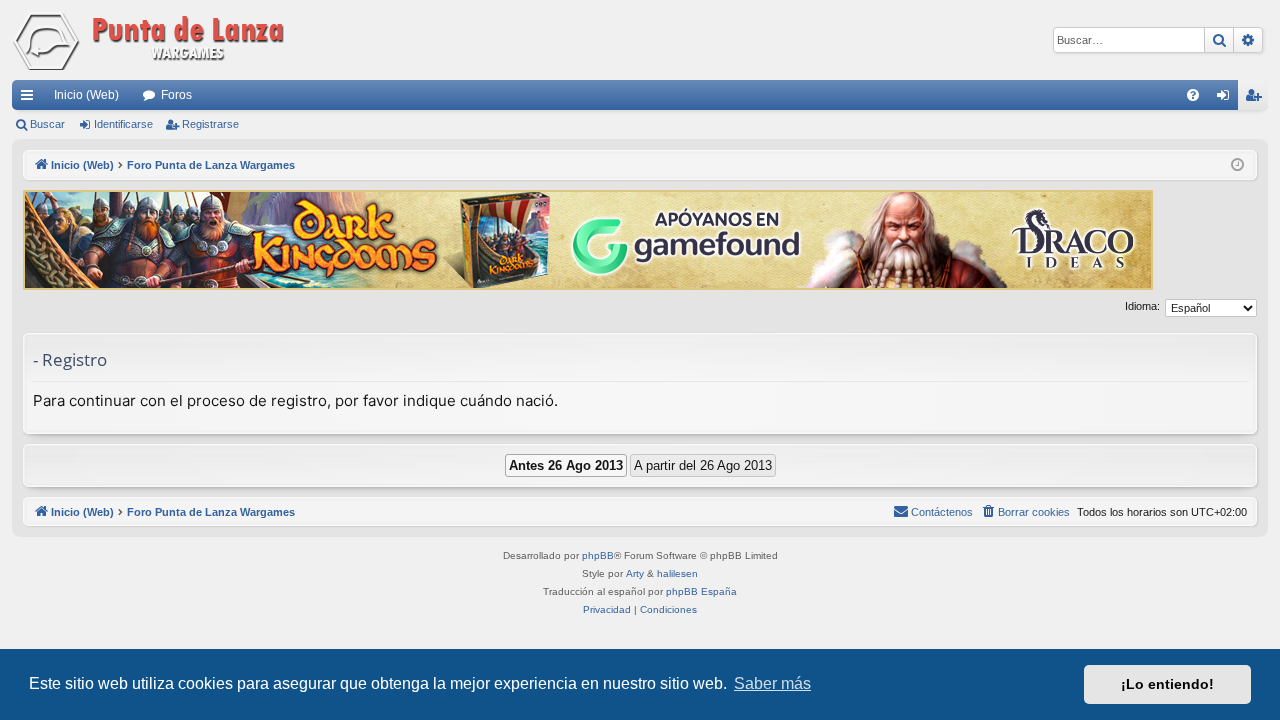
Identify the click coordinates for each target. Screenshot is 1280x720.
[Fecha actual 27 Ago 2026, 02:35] (1237, 165)
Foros (176, 95)
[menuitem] (1193, 95)
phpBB (598, 555)
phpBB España (701, 591)
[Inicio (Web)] (152, 40)
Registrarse (210, 124)
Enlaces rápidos (31, 99)
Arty (635, 573)
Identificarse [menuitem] (1227, 99)
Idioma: (1142, 306)
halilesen (677, 573)
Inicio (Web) (86, 95)
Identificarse (123, 124)
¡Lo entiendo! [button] (1167, 684)
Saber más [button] (772, 683)
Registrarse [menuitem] (1257, 99)
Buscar (47, 124)
